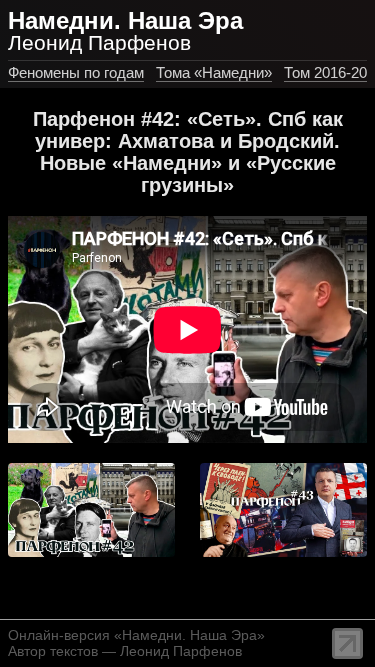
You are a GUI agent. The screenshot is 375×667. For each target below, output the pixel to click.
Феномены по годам (76, 72)
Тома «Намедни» (214, 72)
